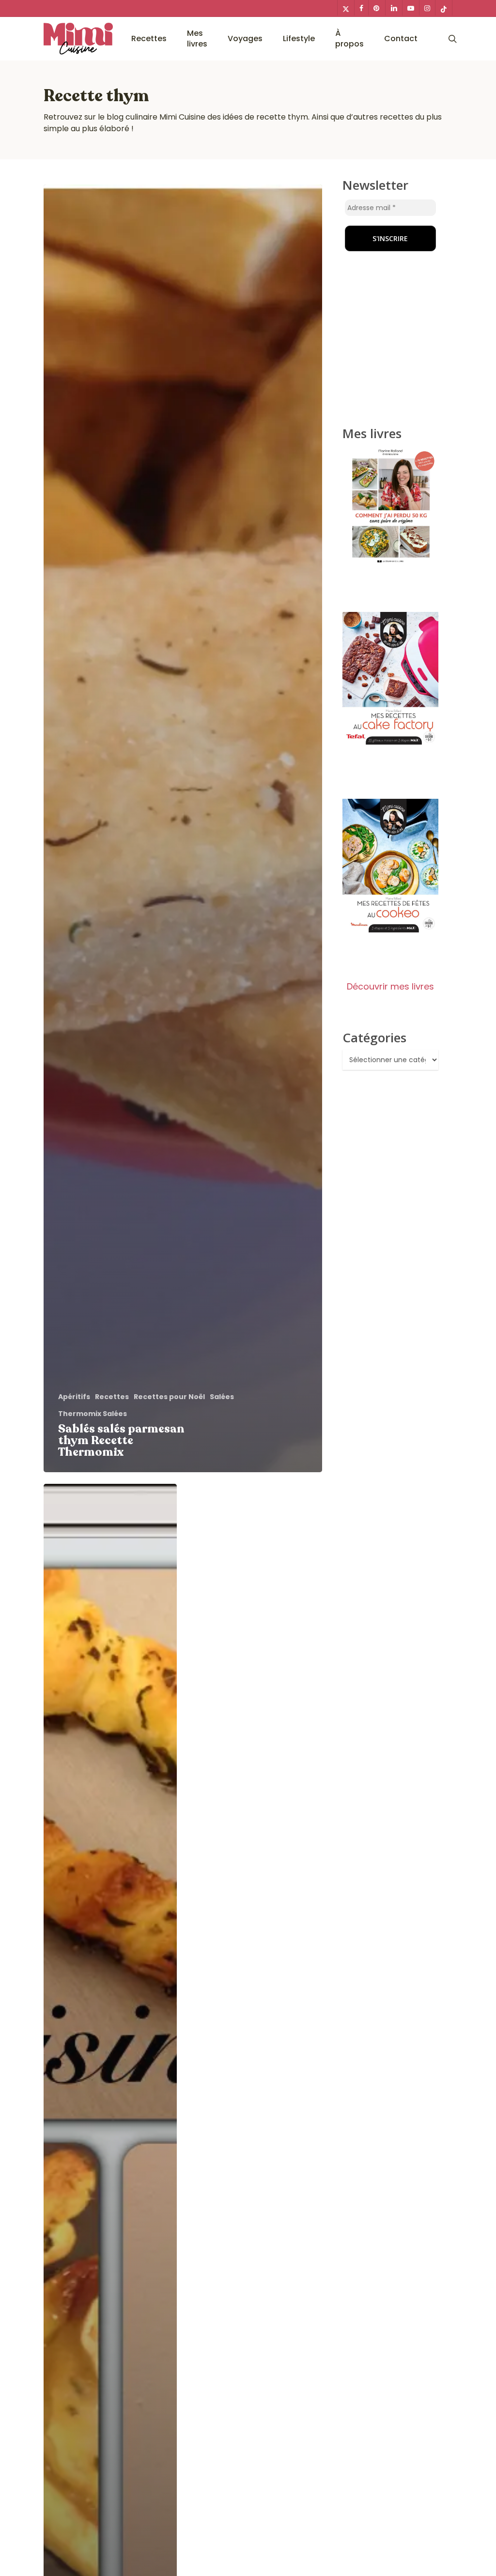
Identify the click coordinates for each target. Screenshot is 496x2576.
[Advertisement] (403, 239)
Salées (222, 1397)
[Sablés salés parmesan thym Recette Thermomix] (183, 829)
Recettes (112, 1397)
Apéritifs (74, 1397)
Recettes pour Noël (169, 1397)
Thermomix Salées (93, 1414)
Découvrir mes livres (390, 986)
